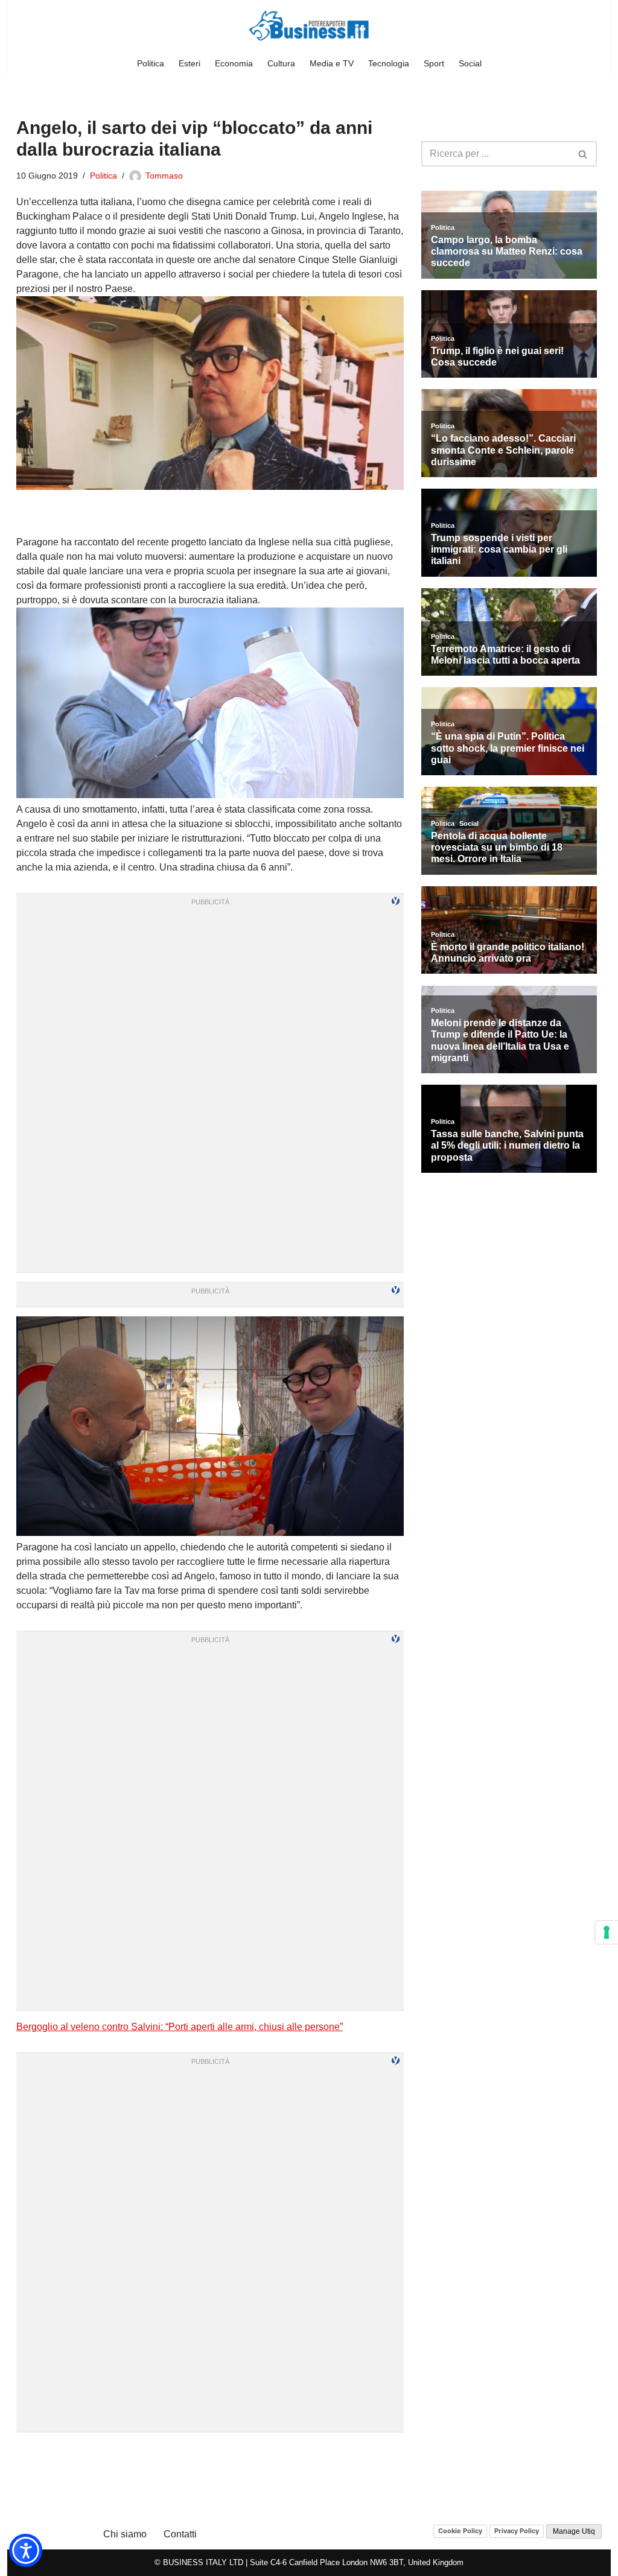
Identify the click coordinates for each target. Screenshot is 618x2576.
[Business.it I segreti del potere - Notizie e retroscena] (309, 26)
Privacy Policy (517, 2531)
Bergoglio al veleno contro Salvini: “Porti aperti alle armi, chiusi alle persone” (180, 2027)
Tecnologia (389, 63)
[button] (26, 2550)
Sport (434, 63)
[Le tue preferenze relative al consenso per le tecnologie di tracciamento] (607, 1932)
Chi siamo (125, 2534)
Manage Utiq (574, 2531)
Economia (234, 63)
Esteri (190, 63)
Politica (151, 63)
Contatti (180, 2534)
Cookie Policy (460, 2531)
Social (470, 63)
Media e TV (332, 63)
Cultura (281, 63)
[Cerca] (583, 154)
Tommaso (164, 176)
